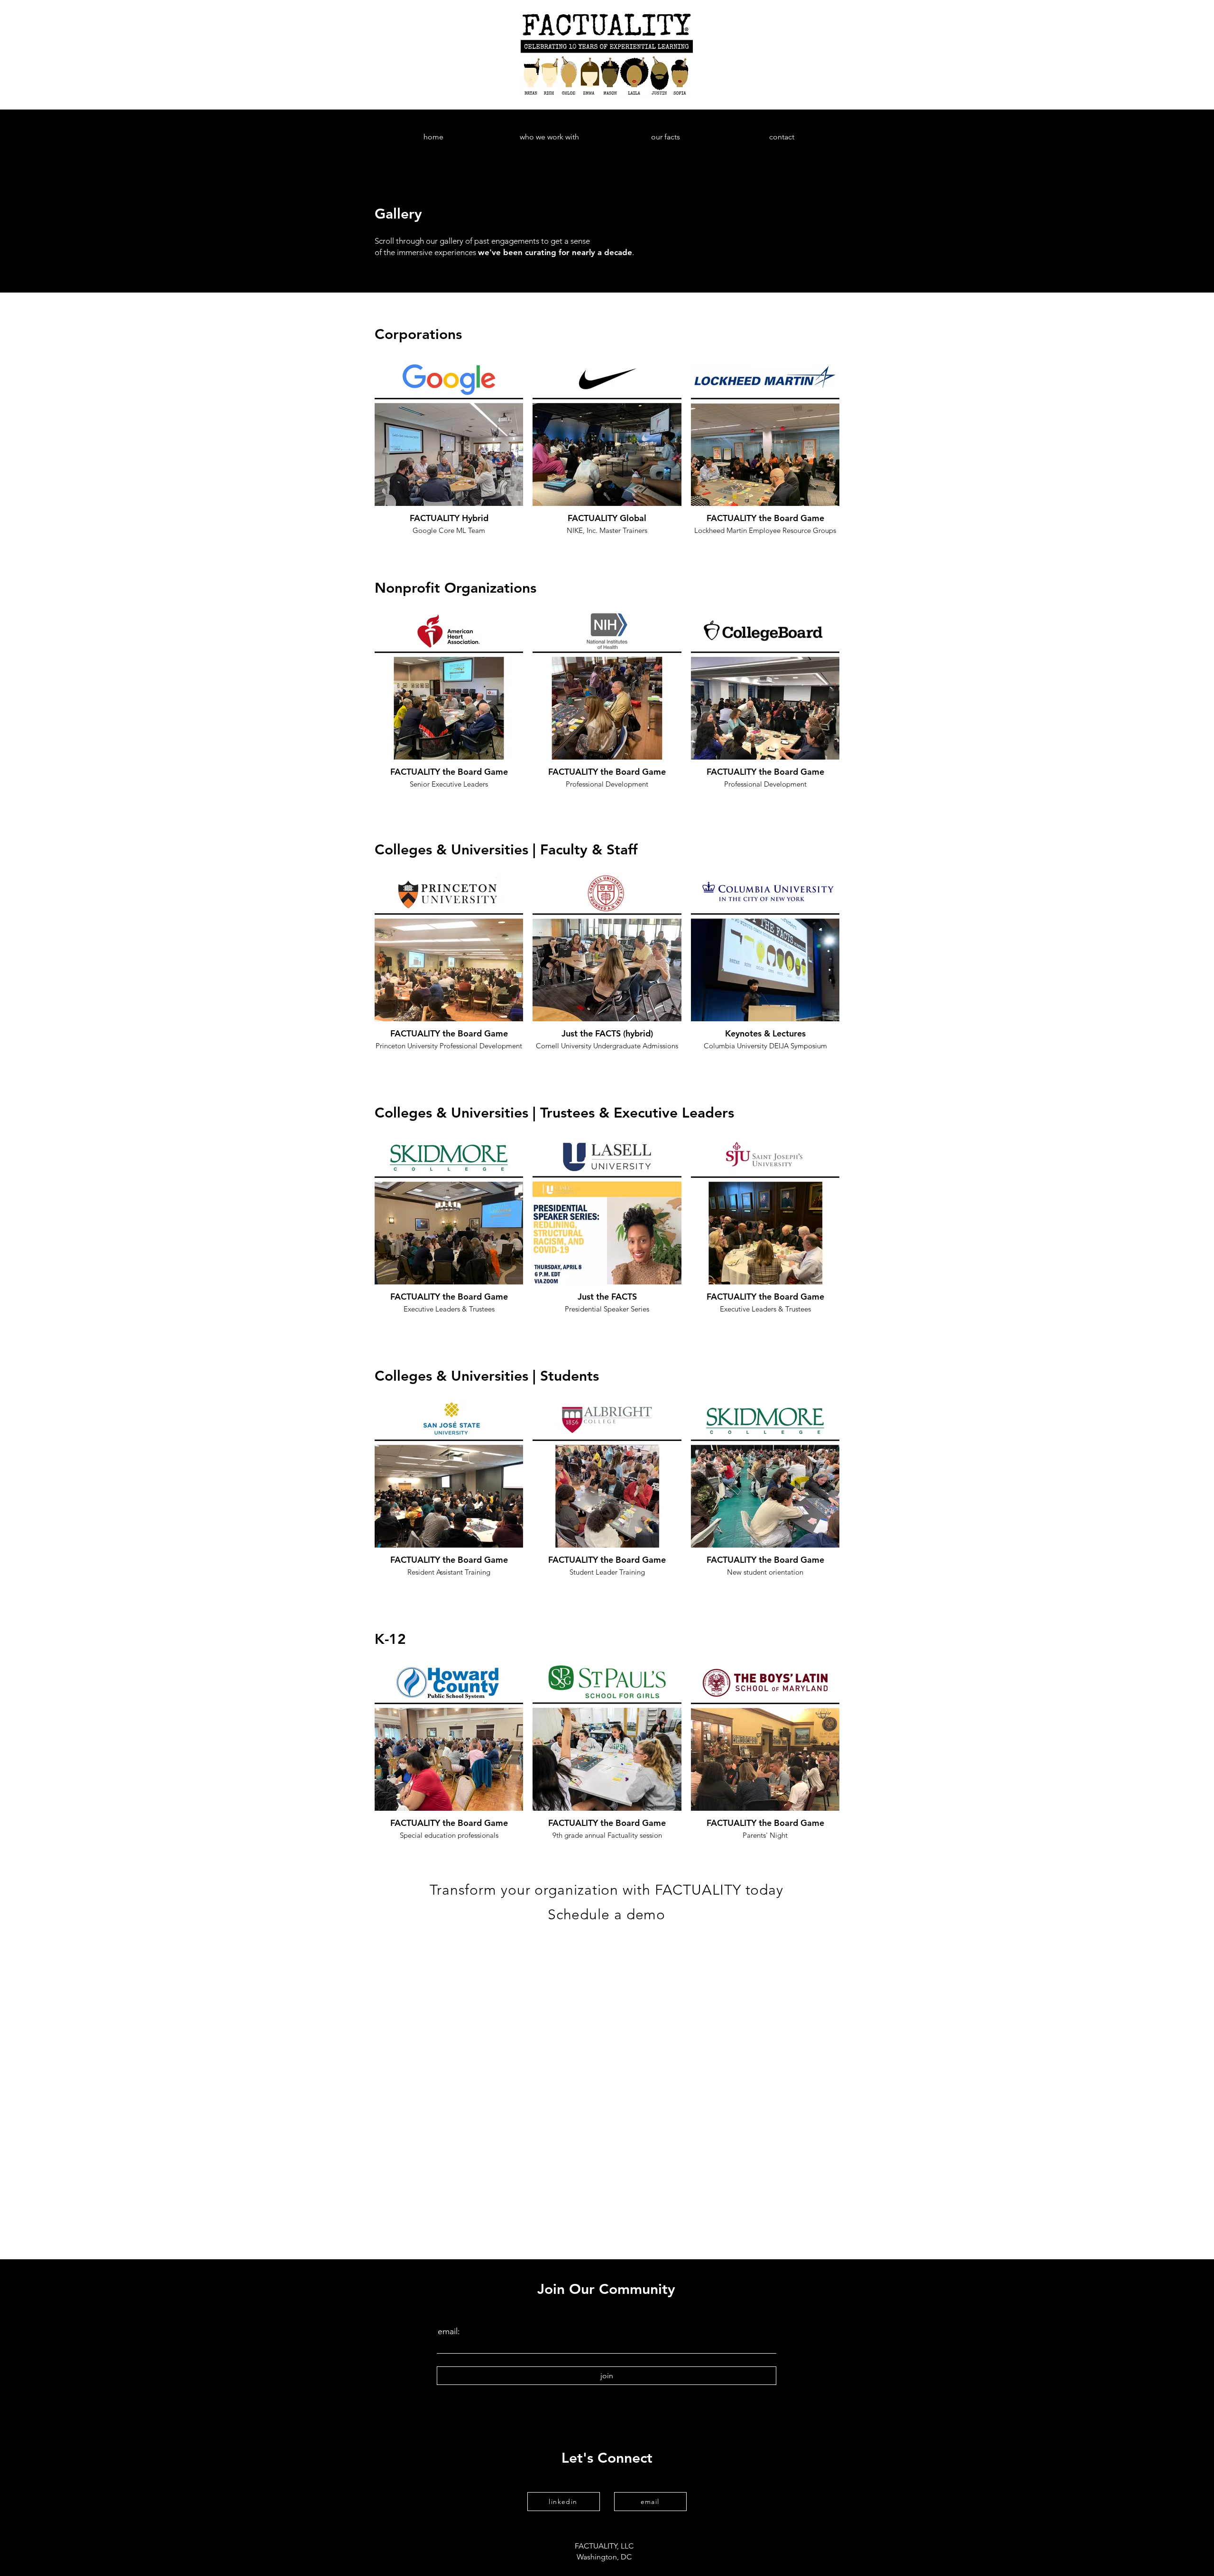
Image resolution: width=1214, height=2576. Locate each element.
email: (449, 2331)
